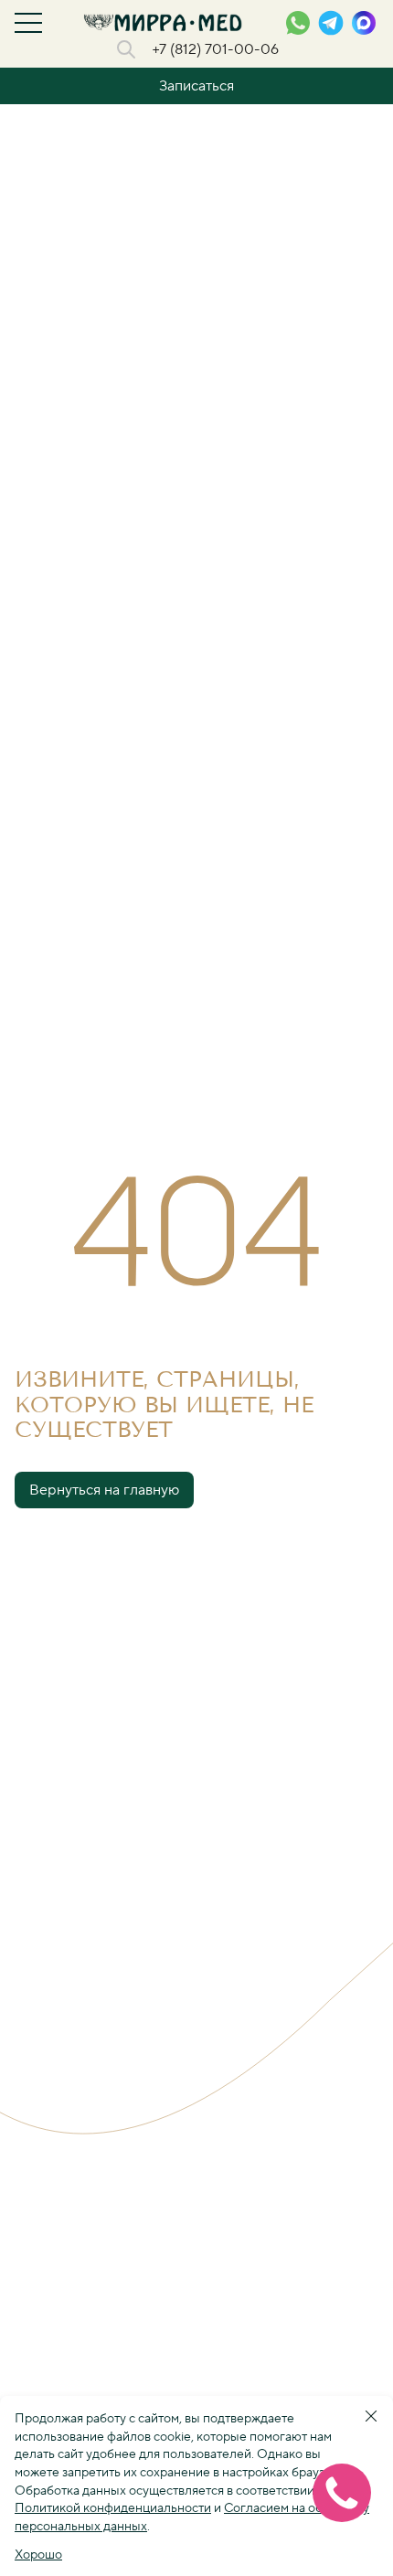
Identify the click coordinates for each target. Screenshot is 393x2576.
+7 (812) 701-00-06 (215, 49)
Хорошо (38, 2555)
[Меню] (28, 23)
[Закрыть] (371, 2416)
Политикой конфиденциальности (113, 2508)
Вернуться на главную (104, 1490)
